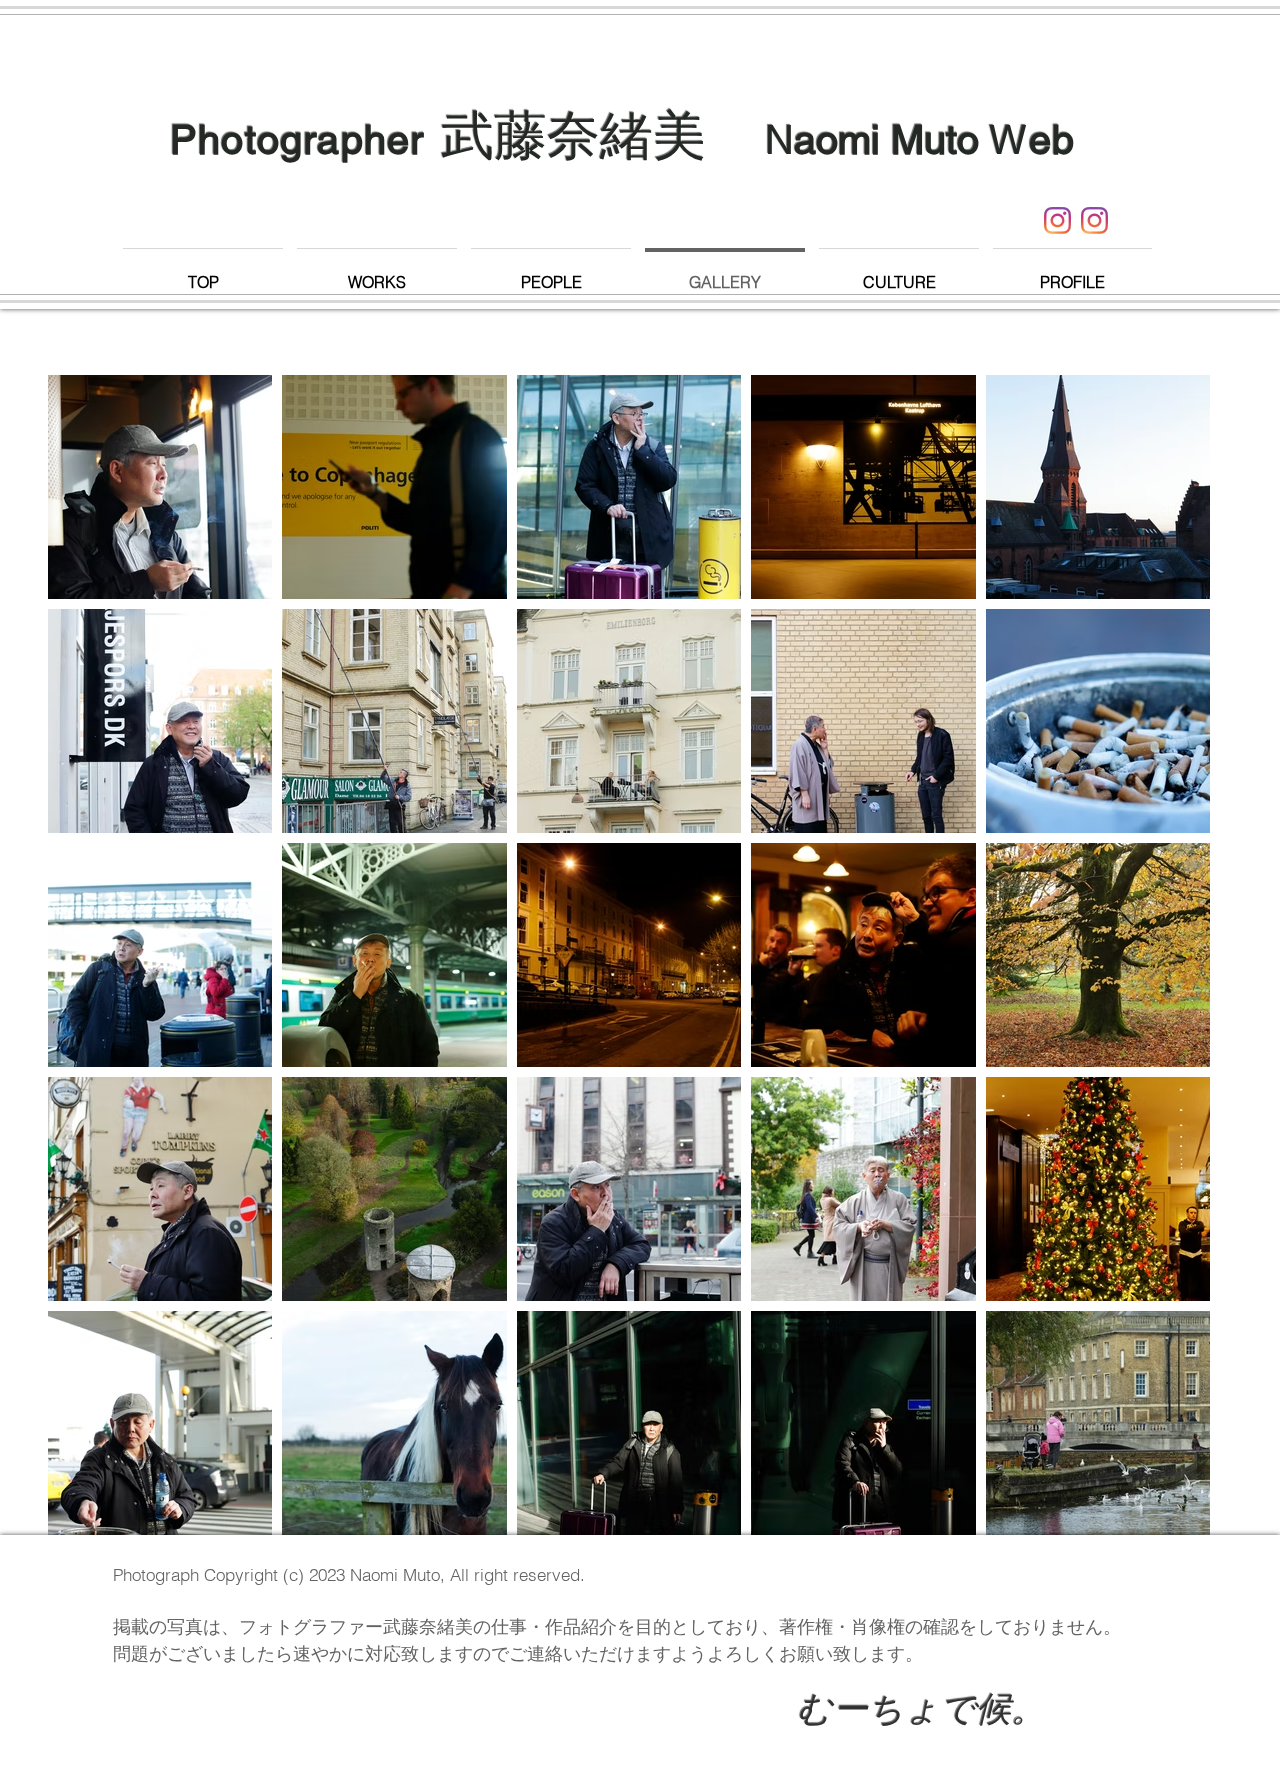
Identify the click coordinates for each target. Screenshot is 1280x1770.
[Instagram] (1057, 220)
